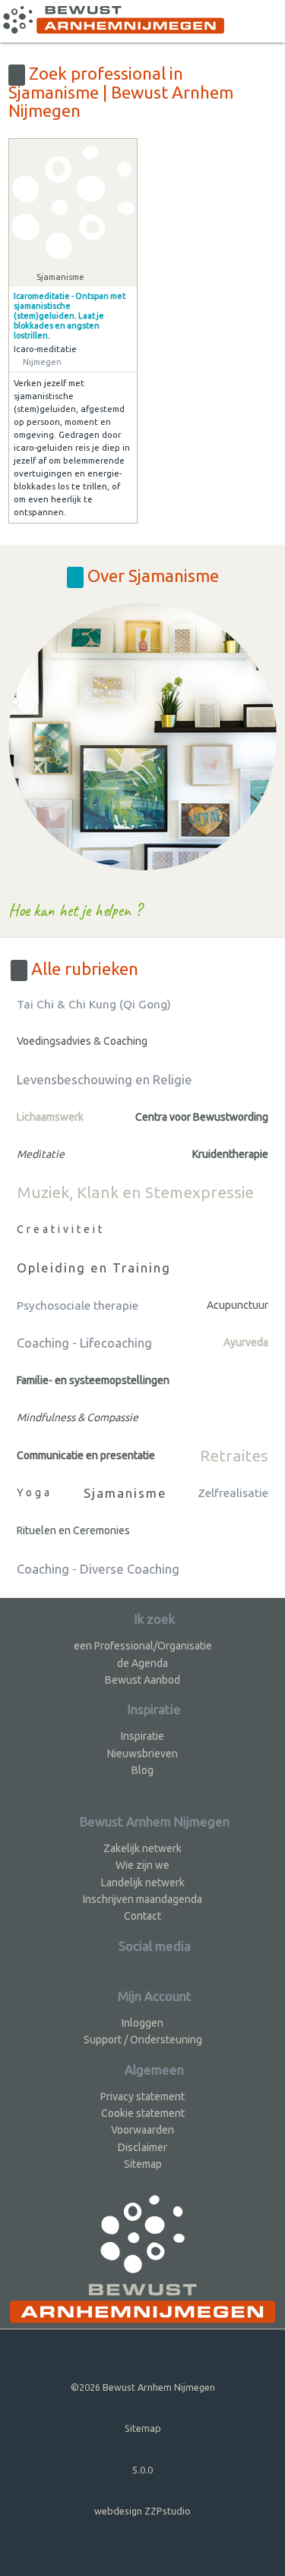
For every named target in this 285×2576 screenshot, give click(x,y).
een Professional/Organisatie (143, 1646)
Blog (142, 1770)
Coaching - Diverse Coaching (98, 1569)
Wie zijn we (142, 1865)
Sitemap (143, 2164)
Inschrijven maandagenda (142, 1899)
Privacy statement (142, 2096)
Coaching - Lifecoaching (84, 1343)
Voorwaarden (142, 2130)
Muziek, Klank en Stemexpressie (135, 1192)
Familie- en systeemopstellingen (93, 1380)
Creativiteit (61, 1229)
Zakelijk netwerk (142, 1848)
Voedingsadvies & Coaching (82, 1041)
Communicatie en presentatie (86, 1455)
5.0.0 (142, 2470)
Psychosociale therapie (78, 1305)
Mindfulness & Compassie (78, 1417)
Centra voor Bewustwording (202, 1117)
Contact (142, 1916)
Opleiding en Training (94, 1268)
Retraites (234, 1455)
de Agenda (142, 1663)
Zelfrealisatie (233, 1493)
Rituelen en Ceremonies (73, 1530)
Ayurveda (246, 1342)
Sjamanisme (125, 1493)
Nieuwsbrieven (142, 1754)
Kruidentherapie (230, 1154)
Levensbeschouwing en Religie (104, 1079)
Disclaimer (142, 2147)
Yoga (35, 1492)
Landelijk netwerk (143, 1882)
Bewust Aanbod (142, 1680)
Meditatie (41, 1154)
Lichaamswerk (50, 1117)
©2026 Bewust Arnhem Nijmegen (143, 2387)
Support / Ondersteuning (143, 2040)
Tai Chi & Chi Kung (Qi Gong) (94, 1004)
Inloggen (142, 2023)
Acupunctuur (237, 1305)
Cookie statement (143, 2113)
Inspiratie (142, 1736)
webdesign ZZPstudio (142, 2511)
